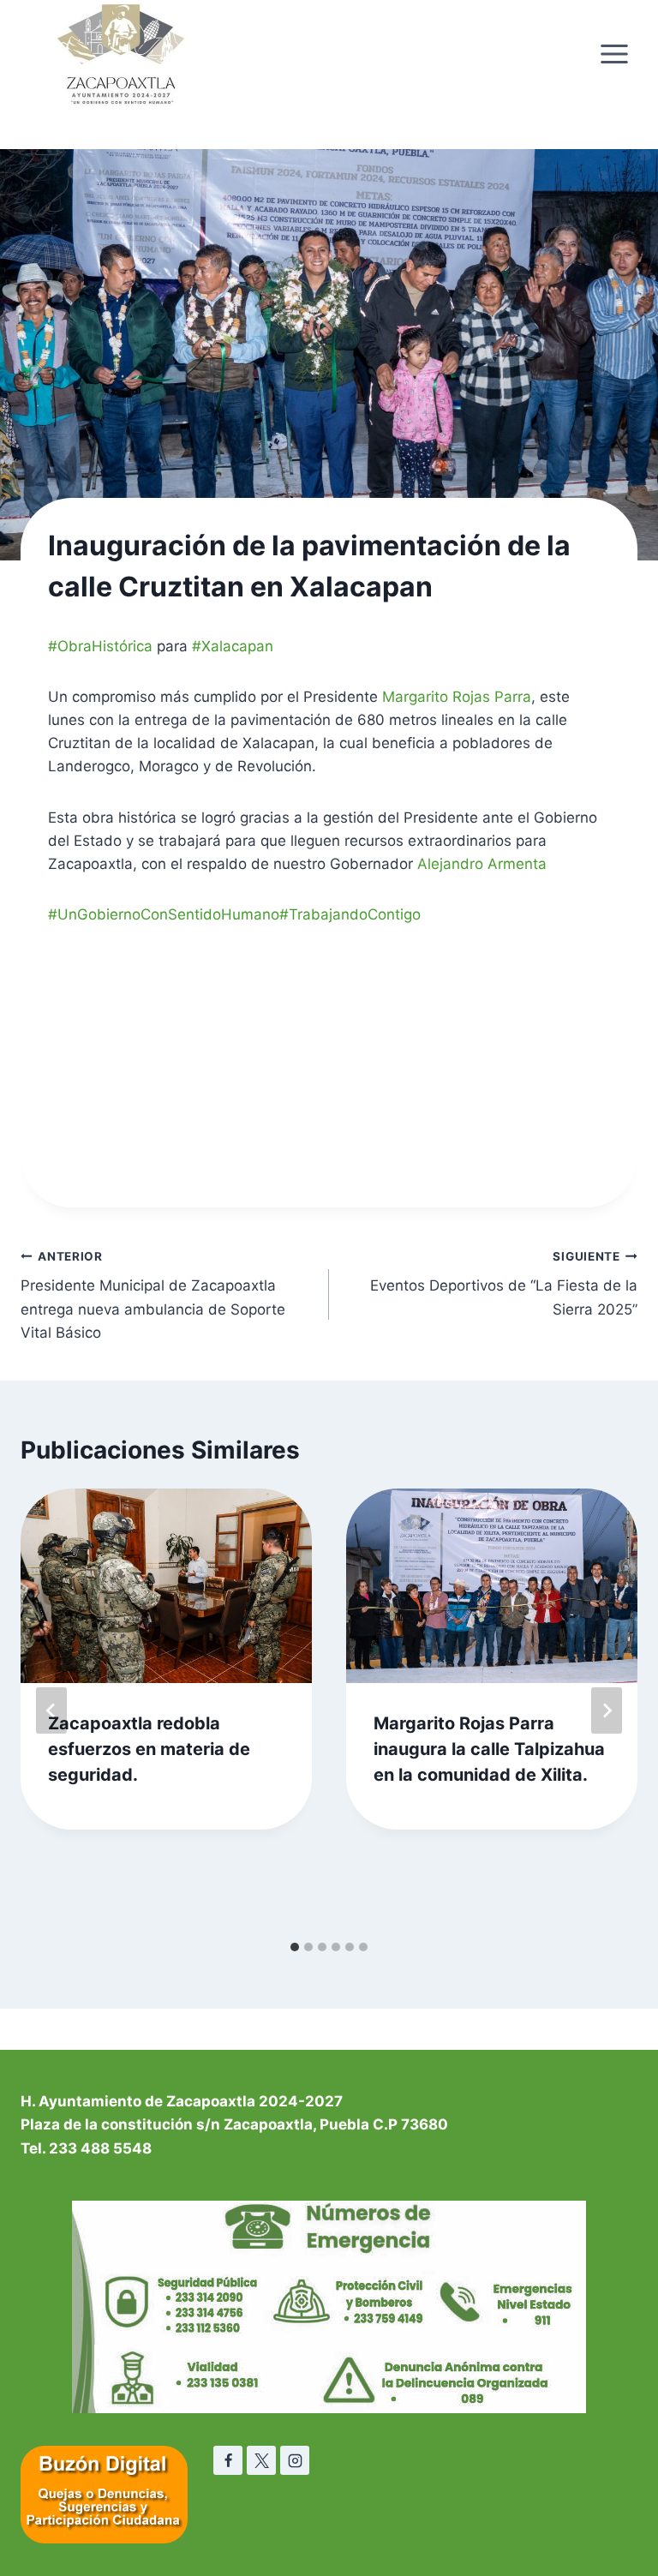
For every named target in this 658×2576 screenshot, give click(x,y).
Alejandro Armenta (482, 864)
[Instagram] (295, 2460)
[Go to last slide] (51, 1710)
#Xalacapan (233, 646)
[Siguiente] (607, 1710)
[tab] (295, 1947)
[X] (261, 2460)
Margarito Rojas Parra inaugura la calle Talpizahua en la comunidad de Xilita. (489, 1749)
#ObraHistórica (100, 646)
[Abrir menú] (614, 54)
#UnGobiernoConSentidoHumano (164, 914)
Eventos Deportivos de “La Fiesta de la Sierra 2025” (504, 1284)
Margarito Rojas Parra (457, 697)
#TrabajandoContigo (350, 914)
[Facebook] (228, 2460)
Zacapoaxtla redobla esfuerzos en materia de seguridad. (149, 1749)
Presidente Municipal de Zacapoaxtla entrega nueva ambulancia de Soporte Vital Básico (153, 1295)
